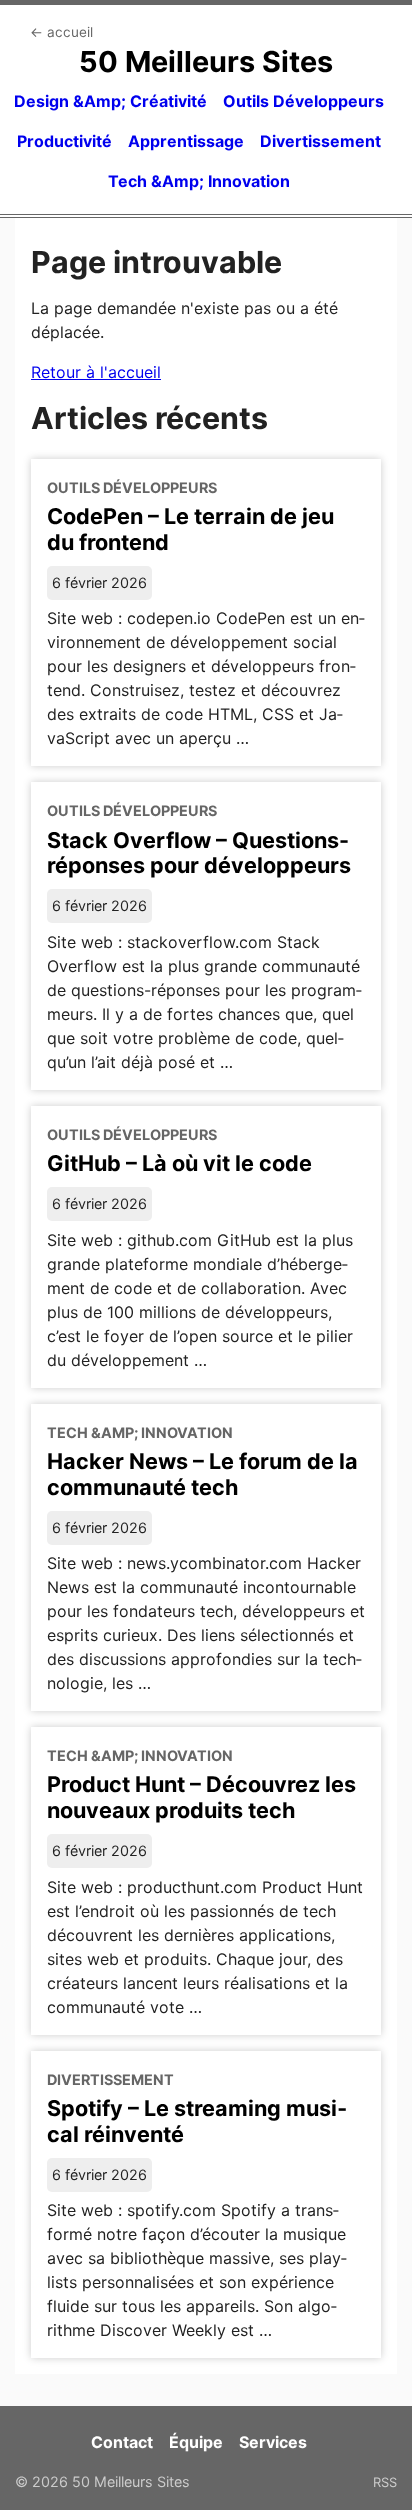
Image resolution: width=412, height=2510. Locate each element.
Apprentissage (186, 141)
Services (273, 2442)
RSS (385, 2482)
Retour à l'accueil (96, 372)
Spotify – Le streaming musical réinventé (197, 2121)
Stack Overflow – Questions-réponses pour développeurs (199, 853)
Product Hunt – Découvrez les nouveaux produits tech (201, 1797)
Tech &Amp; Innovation (199, 181)
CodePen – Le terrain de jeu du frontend (190, 529)
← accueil (61, 32)
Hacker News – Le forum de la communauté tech (202, 1474)
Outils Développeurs (303, 101)
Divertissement (320, 141)
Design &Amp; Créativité (110, 101)
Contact (122, 2442)
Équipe (196, 2442)
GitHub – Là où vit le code (179, 1163)
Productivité (64, 141)
